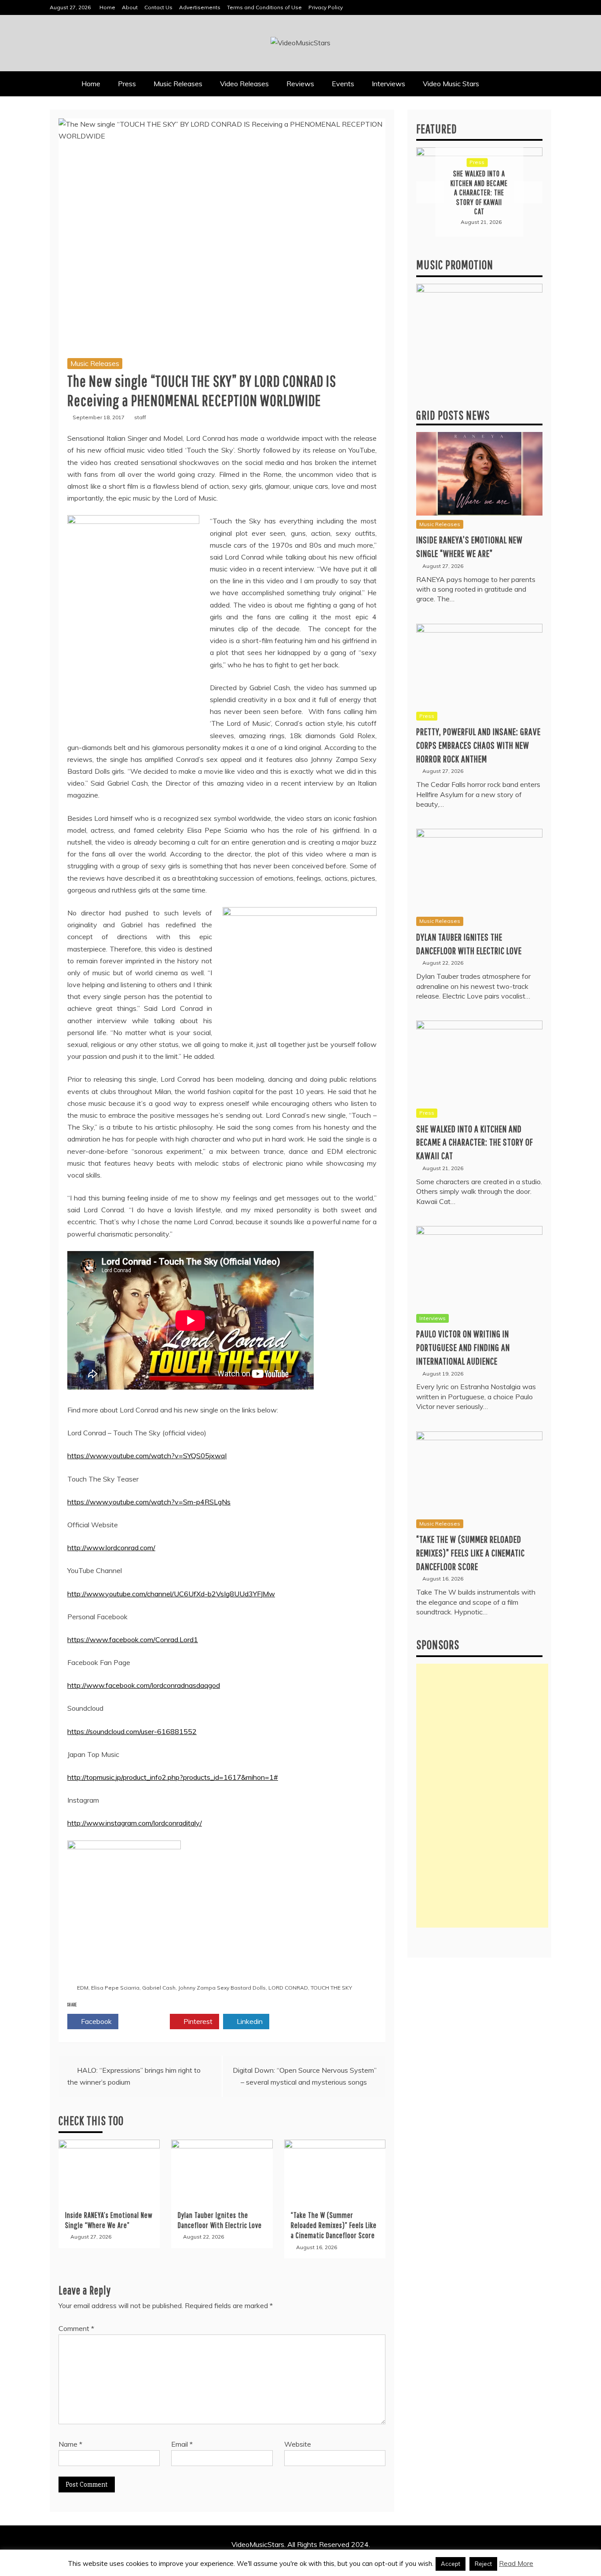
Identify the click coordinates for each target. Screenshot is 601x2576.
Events (343, 84)
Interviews (388, 84)
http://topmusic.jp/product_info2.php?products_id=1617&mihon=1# (173, 1777)
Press (127, 84)
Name (70, 2444)
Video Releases (244, 84)
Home (107, 7)
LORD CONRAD (288, 1988)
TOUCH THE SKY (331, 1988)
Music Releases (178, 84)
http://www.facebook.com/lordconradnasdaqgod (144, 1685)
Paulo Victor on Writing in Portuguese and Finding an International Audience (463, 1347)
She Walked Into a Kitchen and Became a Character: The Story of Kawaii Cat (475, 1142)
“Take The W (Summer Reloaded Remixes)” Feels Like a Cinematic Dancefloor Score (334, 2225)
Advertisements (200, 7)
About (130, 7)
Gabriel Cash (159, 1988)
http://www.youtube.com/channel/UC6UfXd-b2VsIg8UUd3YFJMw (171, 1594)
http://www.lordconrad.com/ (111, 1548)
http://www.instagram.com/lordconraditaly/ (135, 1823)
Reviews (300, 84)
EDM (83, 1988)
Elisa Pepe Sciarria (115, 1988)
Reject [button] (483, 2564)
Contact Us (158, 7)
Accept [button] (451, 2564)
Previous (430, 192)
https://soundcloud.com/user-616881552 (132, 1731)
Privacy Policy (326, 7)
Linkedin (249, 2021)
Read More (516, 2563)
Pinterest (197, 2021)
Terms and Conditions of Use (264, 7)
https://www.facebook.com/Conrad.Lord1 (133, 1639)
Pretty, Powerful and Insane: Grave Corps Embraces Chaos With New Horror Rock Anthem (478, 745)
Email (182, 2444)
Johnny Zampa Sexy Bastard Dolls (222, 1988)
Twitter (147, 2021)
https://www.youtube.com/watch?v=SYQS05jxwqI (147, 1456)
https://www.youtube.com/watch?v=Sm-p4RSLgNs (149, 1502)
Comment (76, 2328)
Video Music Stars (451, 84)
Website (298, 2444)
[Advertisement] (482, 1796)
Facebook (95, 2021)
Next (528, 192)
